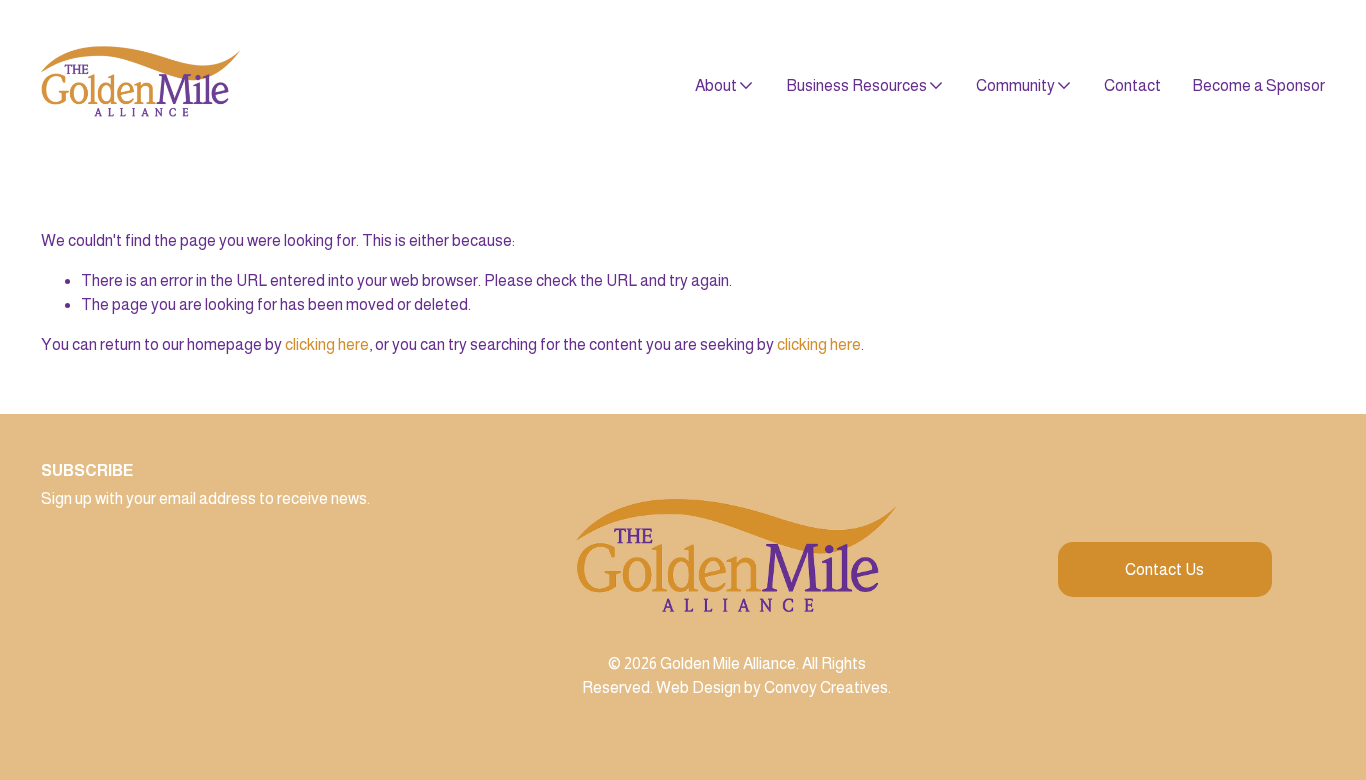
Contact (1132, 85)
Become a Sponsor (1258, 85)
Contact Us (1164, 569)
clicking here (327, 344)
